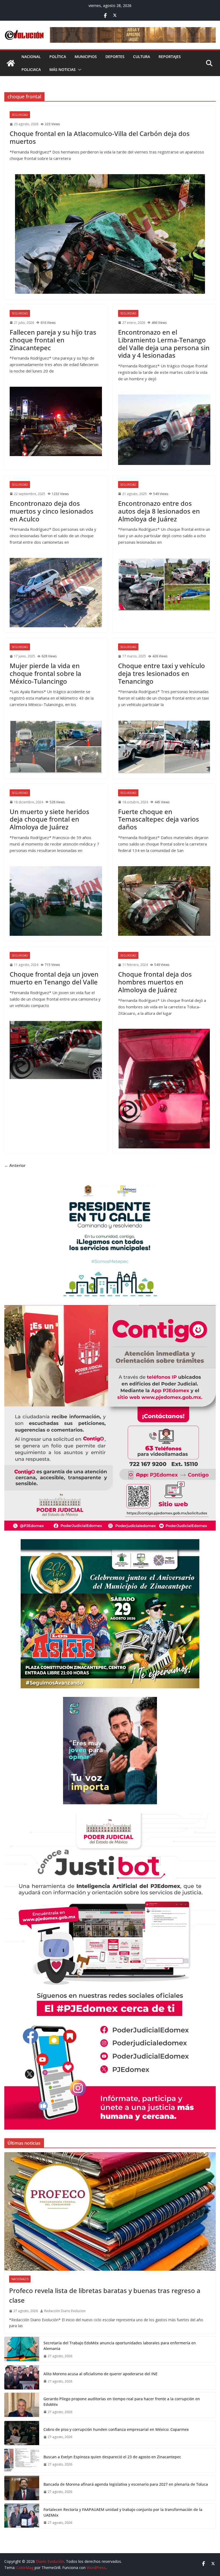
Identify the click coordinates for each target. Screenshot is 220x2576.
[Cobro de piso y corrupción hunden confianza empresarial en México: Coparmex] (22, 2433)
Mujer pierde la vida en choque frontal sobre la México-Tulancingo (45, 673)
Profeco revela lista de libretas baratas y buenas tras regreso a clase (105, 2295)
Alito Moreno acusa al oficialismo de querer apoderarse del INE (100, 2374)
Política (58, 57)
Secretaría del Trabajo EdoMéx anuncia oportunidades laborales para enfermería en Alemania (120, 2346)
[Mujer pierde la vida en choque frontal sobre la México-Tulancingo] (56, 747)
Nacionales (20, 2279)
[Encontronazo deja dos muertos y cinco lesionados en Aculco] (56, 593)
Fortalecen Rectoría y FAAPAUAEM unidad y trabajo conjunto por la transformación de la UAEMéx (123, 2512)
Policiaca (31, 69)
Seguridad (20, 115)
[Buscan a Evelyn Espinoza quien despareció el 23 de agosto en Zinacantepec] (22, 2460)
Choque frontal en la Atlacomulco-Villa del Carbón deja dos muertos (100, 137)
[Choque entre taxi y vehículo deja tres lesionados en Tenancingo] (164, 747)
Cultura (142, 57)
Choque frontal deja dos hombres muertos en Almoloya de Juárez (155, 982)
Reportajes (170, 57)
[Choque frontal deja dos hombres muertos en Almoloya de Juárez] (164, 1089)
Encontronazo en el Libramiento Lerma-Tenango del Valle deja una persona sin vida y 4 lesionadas (164, 344)
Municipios (86, 57)
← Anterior (15, 1165)
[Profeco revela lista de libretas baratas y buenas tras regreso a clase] (110, 2211)
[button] (79, 70)
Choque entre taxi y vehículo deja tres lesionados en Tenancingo (162, 673)
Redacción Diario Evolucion (65, 2311)
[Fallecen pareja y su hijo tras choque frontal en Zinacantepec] (56, 421)
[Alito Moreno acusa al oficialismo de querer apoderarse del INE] (22, 2377)
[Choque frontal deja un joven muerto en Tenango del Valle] (56, 1050)
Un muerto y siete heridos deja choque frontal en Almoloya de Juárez (49, 819)
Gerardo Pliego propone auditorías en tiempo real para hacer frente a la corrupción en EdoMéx (122, 2402)
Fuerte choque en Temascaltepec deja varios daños (159, 819)
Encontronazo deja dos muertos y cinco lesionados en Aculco (52, 511)
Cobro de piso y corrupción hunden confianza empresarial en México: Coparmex (116, 2429)
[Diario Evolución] (11, 63)
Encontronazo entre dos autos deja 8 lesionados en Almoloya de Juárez (159, 511)
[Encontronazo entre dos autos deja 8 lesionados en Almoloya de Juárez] (164, 584)
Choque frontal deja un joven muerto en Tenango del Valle (54, 978)
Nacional (31, 57)
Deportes (115, 57)
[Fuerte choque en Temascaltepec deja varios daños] (164, 901)
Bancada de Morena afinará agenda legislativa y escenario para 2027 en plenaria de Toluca (126, 2484)
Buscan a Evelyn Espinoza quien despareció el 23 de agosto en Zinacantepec (112, 2457)
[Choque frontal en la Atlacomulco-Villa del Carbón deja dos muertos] (110, 234)
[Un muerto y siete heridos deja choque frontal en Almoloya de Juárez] (56, 901)
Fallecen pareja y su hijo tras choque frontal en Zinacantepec (53, 340)
